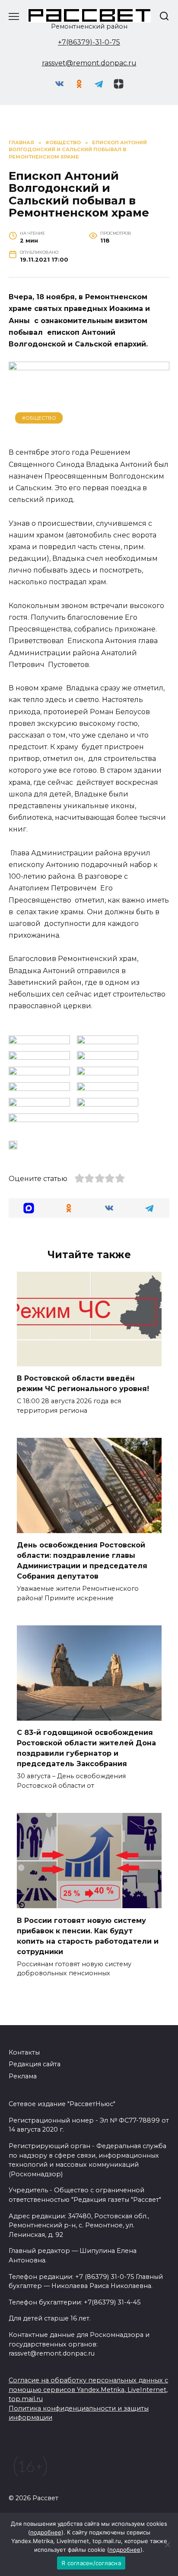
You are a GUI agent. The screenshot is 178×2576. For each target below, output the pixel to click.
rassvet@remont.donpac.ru (89, 63)
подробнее (46, 2532)
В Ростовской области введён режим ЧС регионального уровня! (83, 1383)
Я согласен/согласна (91, 2563)
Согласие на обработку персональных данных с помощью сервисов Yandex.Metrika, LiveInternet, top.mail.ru (88, 2390)
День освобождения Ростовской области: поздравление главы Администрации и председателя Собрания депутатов (82, 1561)
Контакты (24, 2052)
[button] (29, 1208)
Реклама (23, 2076)
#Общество (39, 418)
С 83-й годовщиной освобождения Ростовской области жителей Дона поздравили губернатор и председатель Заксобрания (86, 1748)
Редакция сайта (35, 2064)
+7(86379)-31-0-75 (89, 42)
